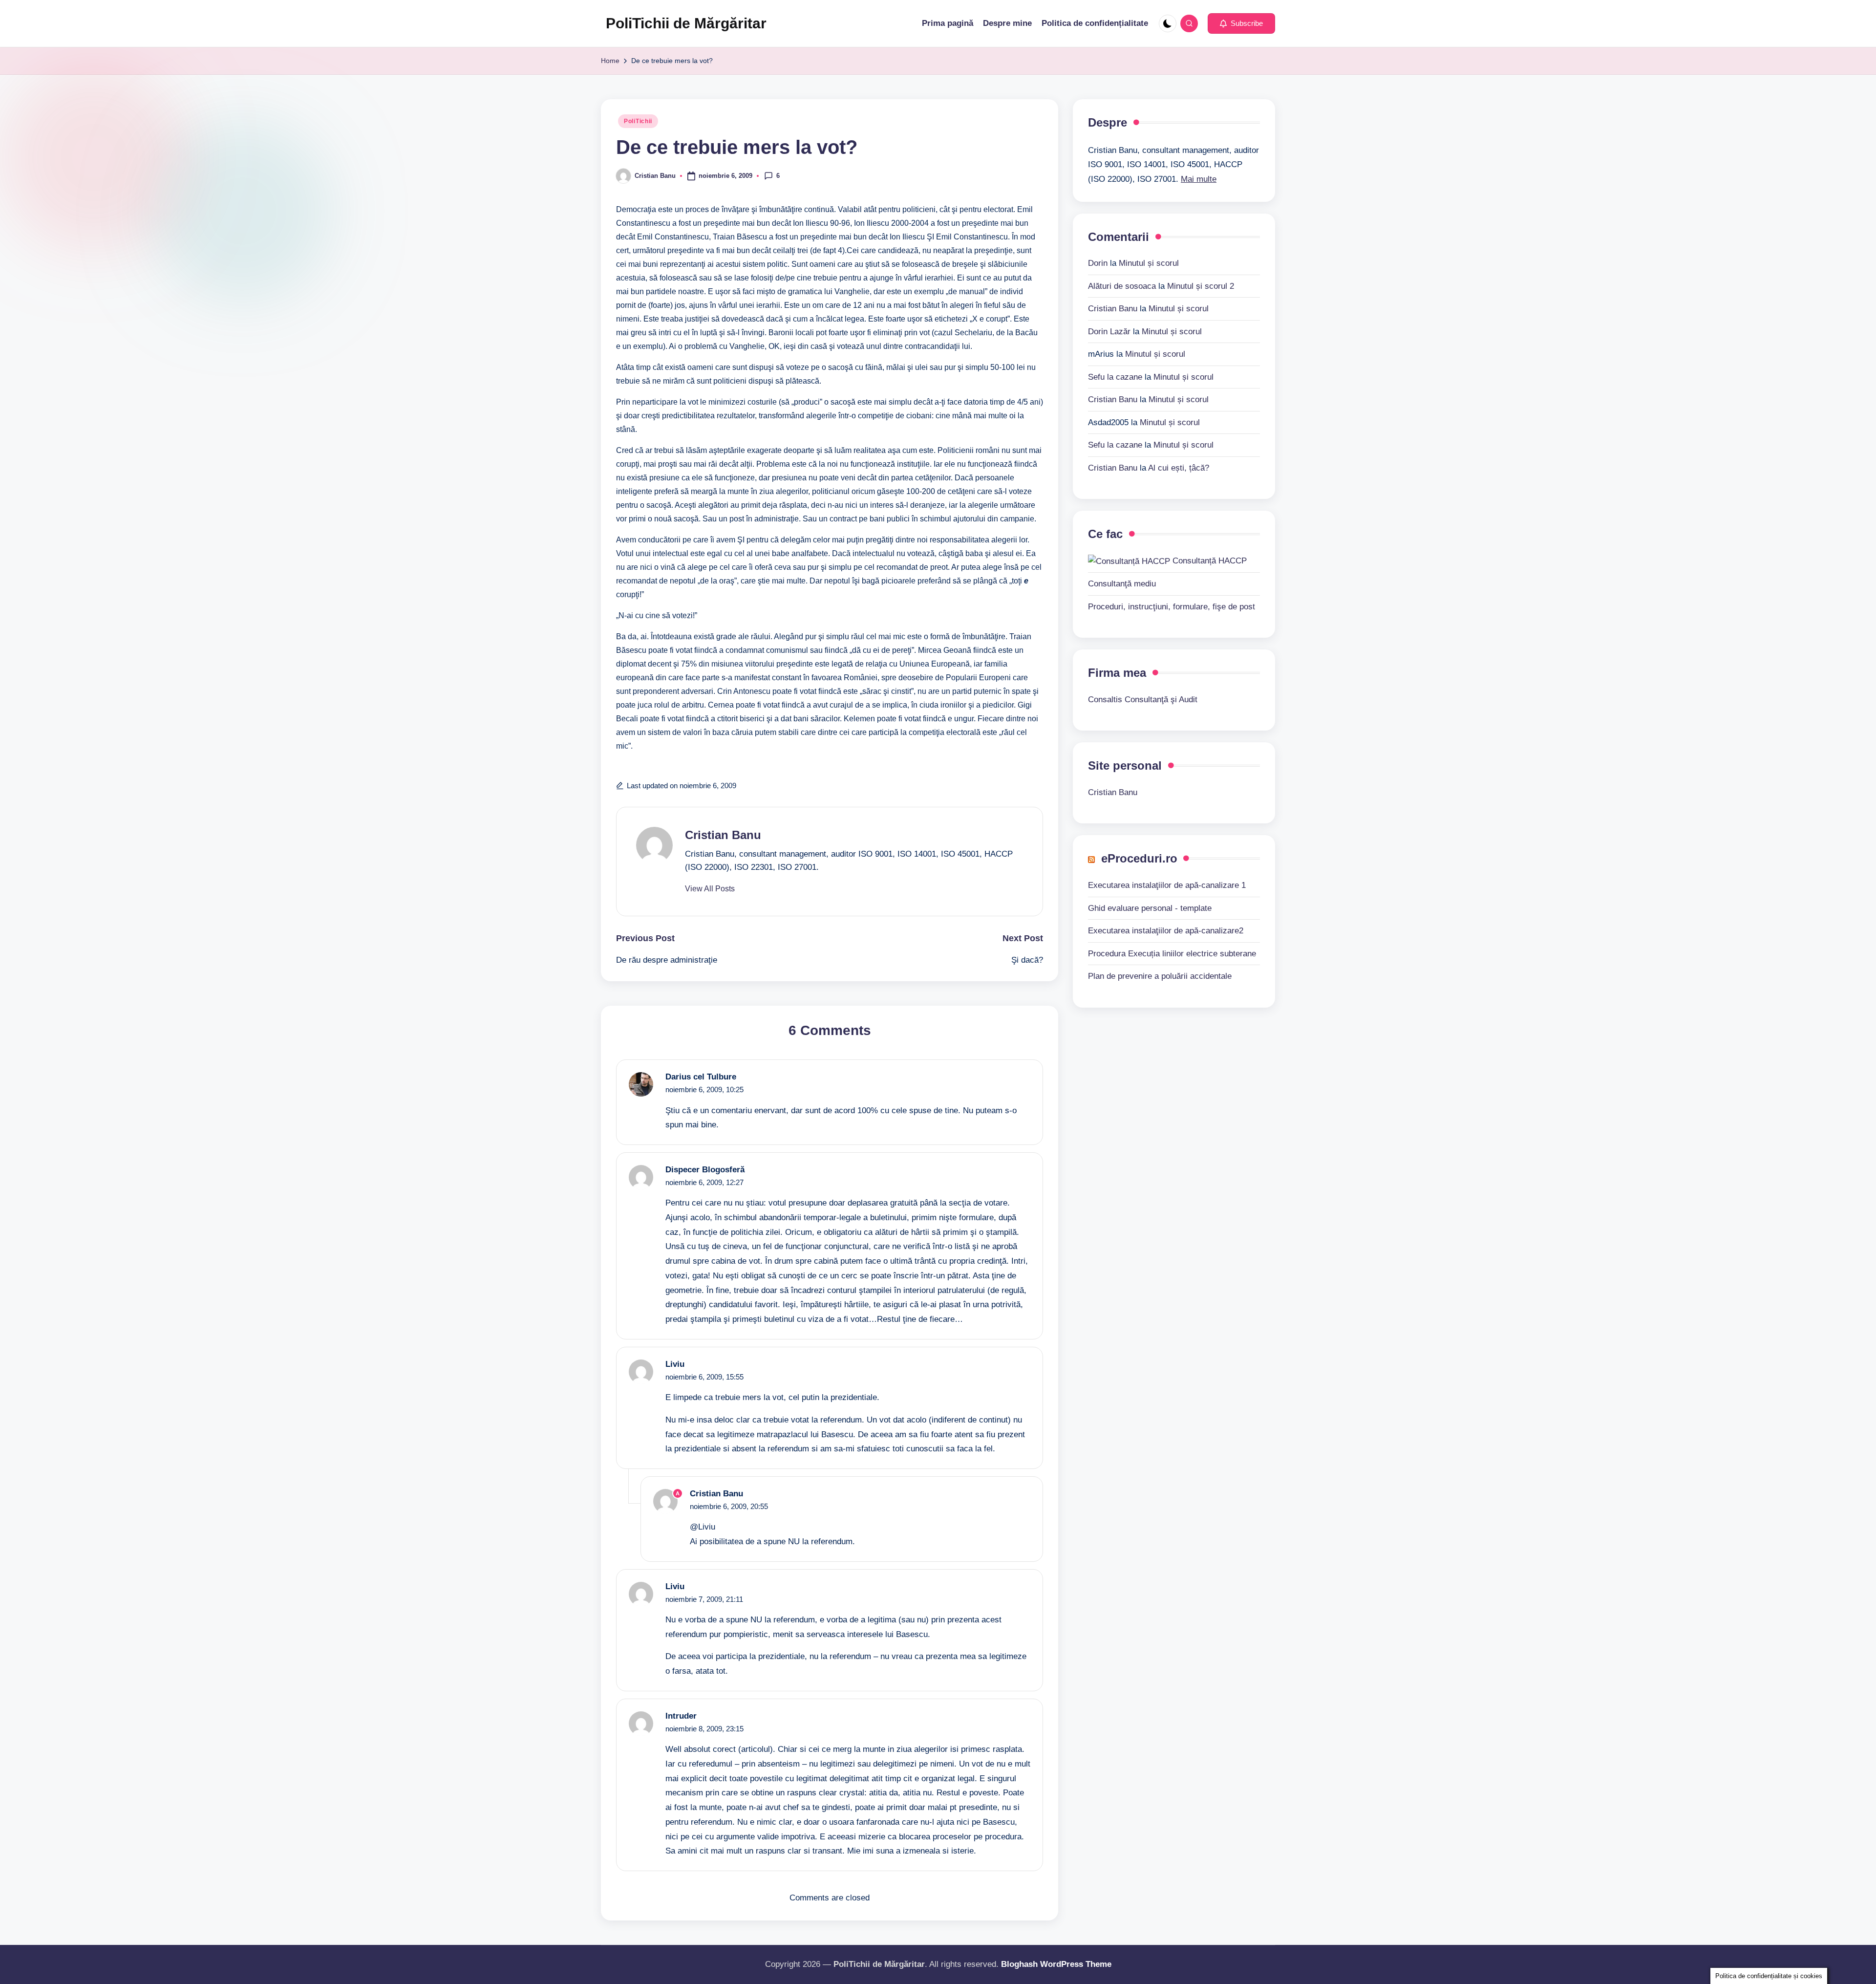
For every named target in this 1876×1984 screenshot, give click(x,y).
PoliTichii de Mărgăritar (686, 23)
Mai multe (1199, 179)
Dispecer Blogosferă (705, 1170)
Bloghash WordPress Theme (1056, 1964)
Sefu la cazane (1115, 377)
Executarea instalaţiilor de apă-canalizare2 (1166, 931)
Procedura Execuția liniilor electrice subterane (1172, 953)
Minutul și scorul (1149, 263)
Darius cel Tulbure (701, 1077)
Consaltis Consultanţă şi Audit (1143, 699)
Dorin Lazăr (1109, 331)
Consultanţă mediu (1122, 584)
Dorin (1098, 263)
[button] (1241, 23)
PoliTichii (638, 121)
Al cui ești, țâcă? (1179, 467)
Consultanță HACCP (1208, 561)
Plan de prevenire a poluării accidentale (1160, 976)
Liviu (675, 1364)
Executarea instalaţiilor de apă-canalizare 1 (1167, 885)
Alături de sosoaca (1122, 286)
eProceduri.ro (1139, 858)
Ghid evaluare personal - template (1150, 908)
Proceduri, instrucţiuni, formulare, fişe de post (1172, 606)
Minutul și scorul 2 (1201, 286)
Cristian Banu (723, 835)
